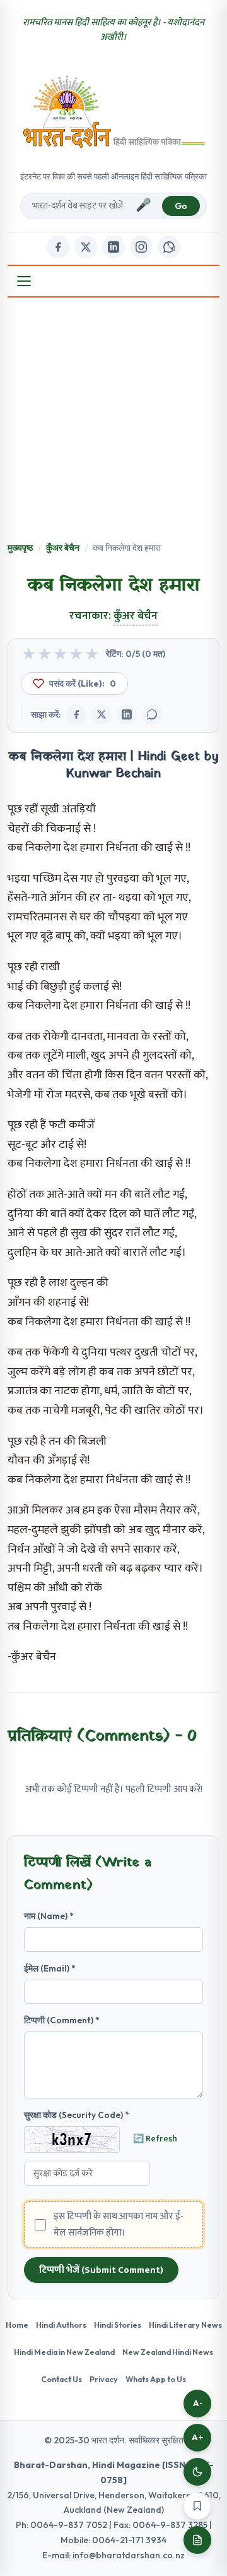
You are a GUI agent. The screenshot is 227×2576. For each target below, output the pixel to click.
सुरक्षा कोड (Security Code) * (77, 2115)
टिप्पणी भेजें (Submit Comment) (101, 2270)
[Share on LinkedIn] (127, 714)
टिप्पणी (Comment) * (62, 2020)
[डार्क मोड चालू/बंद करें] (197, 2472)
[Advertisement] (113, 421)
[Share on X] (102, 714)
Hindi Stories (118, 2325)
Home (17, 2325)
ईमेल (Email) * (50, 1968)
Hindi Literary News (185, 2325)
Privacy (104, 2379)
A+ (198, 2437)
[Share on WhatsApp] (152, 714)
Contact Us (61, 2379)
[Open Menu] (24, 281)
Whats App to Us (156, 2379)
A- (198, 2403)
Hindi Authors (61, 2325)
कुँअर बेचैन (63, 548)
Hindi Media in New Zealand (64, 2352)
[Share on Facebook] (76, 714)
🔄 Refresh (155, 2139)
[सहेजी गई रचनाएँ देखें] (197, 2540)
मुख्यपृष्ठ (20, 548)
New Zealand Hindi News (168, 2352)
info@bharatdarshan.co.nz (129, 2555)
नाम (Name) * (49, 1916)
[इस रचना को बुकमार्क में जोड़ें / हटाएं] (197, 2506)
